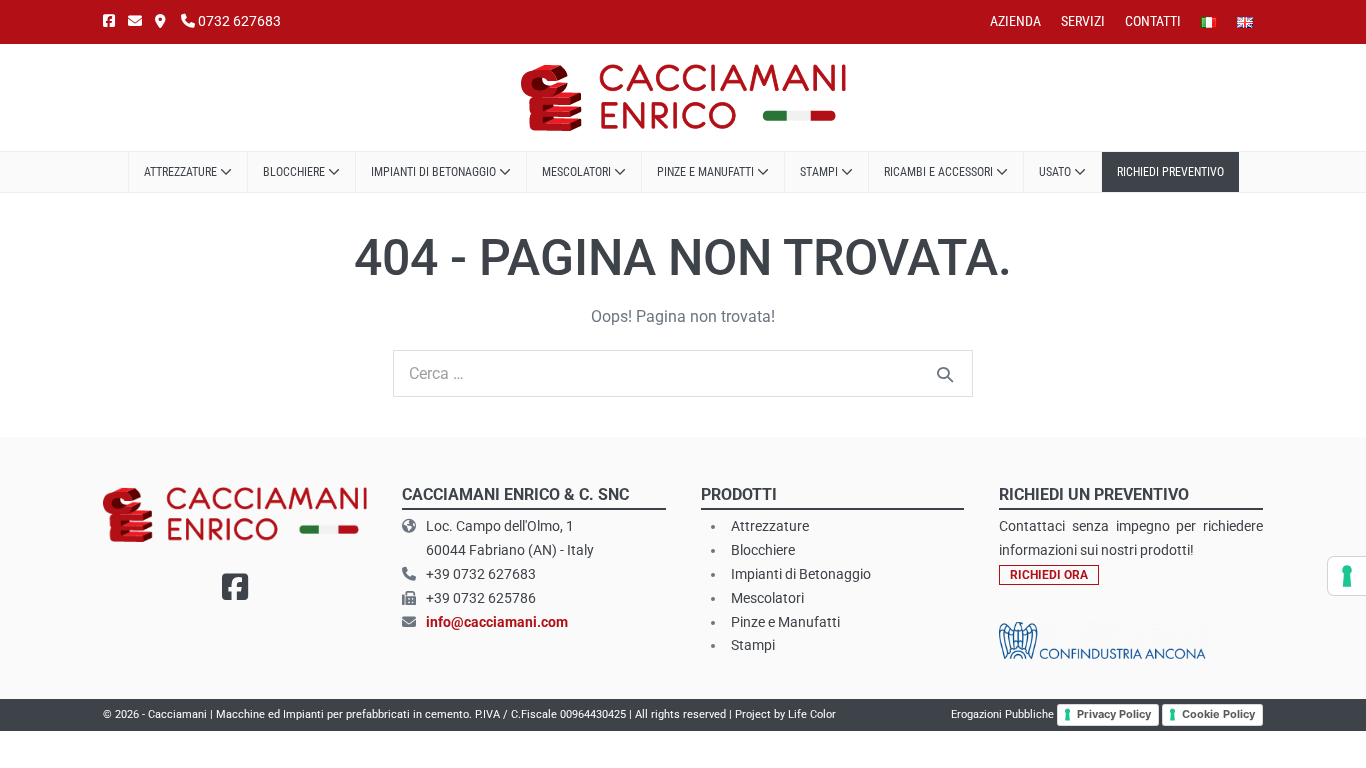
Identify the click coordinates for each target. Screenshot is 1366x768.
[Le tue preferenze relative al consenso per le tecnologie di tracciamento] (1347, 576)
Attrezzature (182, 172)
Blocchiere (295, 172)
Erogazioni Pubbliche (1002, 714)
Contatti (1153, 21)
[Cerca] (945, 374)
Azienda (1015, 21)
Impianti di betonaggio (435, 172)
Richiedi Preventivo (1170, 172)
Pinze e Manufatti (707, 172)
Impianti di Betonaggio (801, 574)
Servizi (1083, 21)
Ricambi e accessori (940, 172)
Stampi (820, 172)
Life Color (812, 714)
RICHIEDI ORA (1049, 575)
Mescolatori (578, 172)
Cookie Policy (1218, 714)
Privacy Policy (1114, 714)
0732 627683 (238, 21)
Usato (1056, 172)
